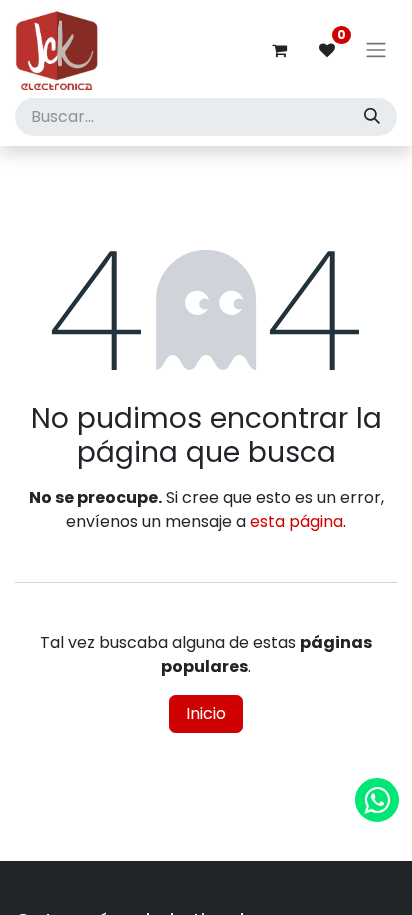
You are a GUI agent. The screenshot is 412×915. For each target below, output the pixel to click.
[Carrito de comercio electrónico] (279, 50)
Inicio (206, 713)
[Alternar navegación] (376, 50)
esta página (296, 521)
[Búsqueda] (372, 117)
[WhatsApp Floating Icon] (377, 800)
